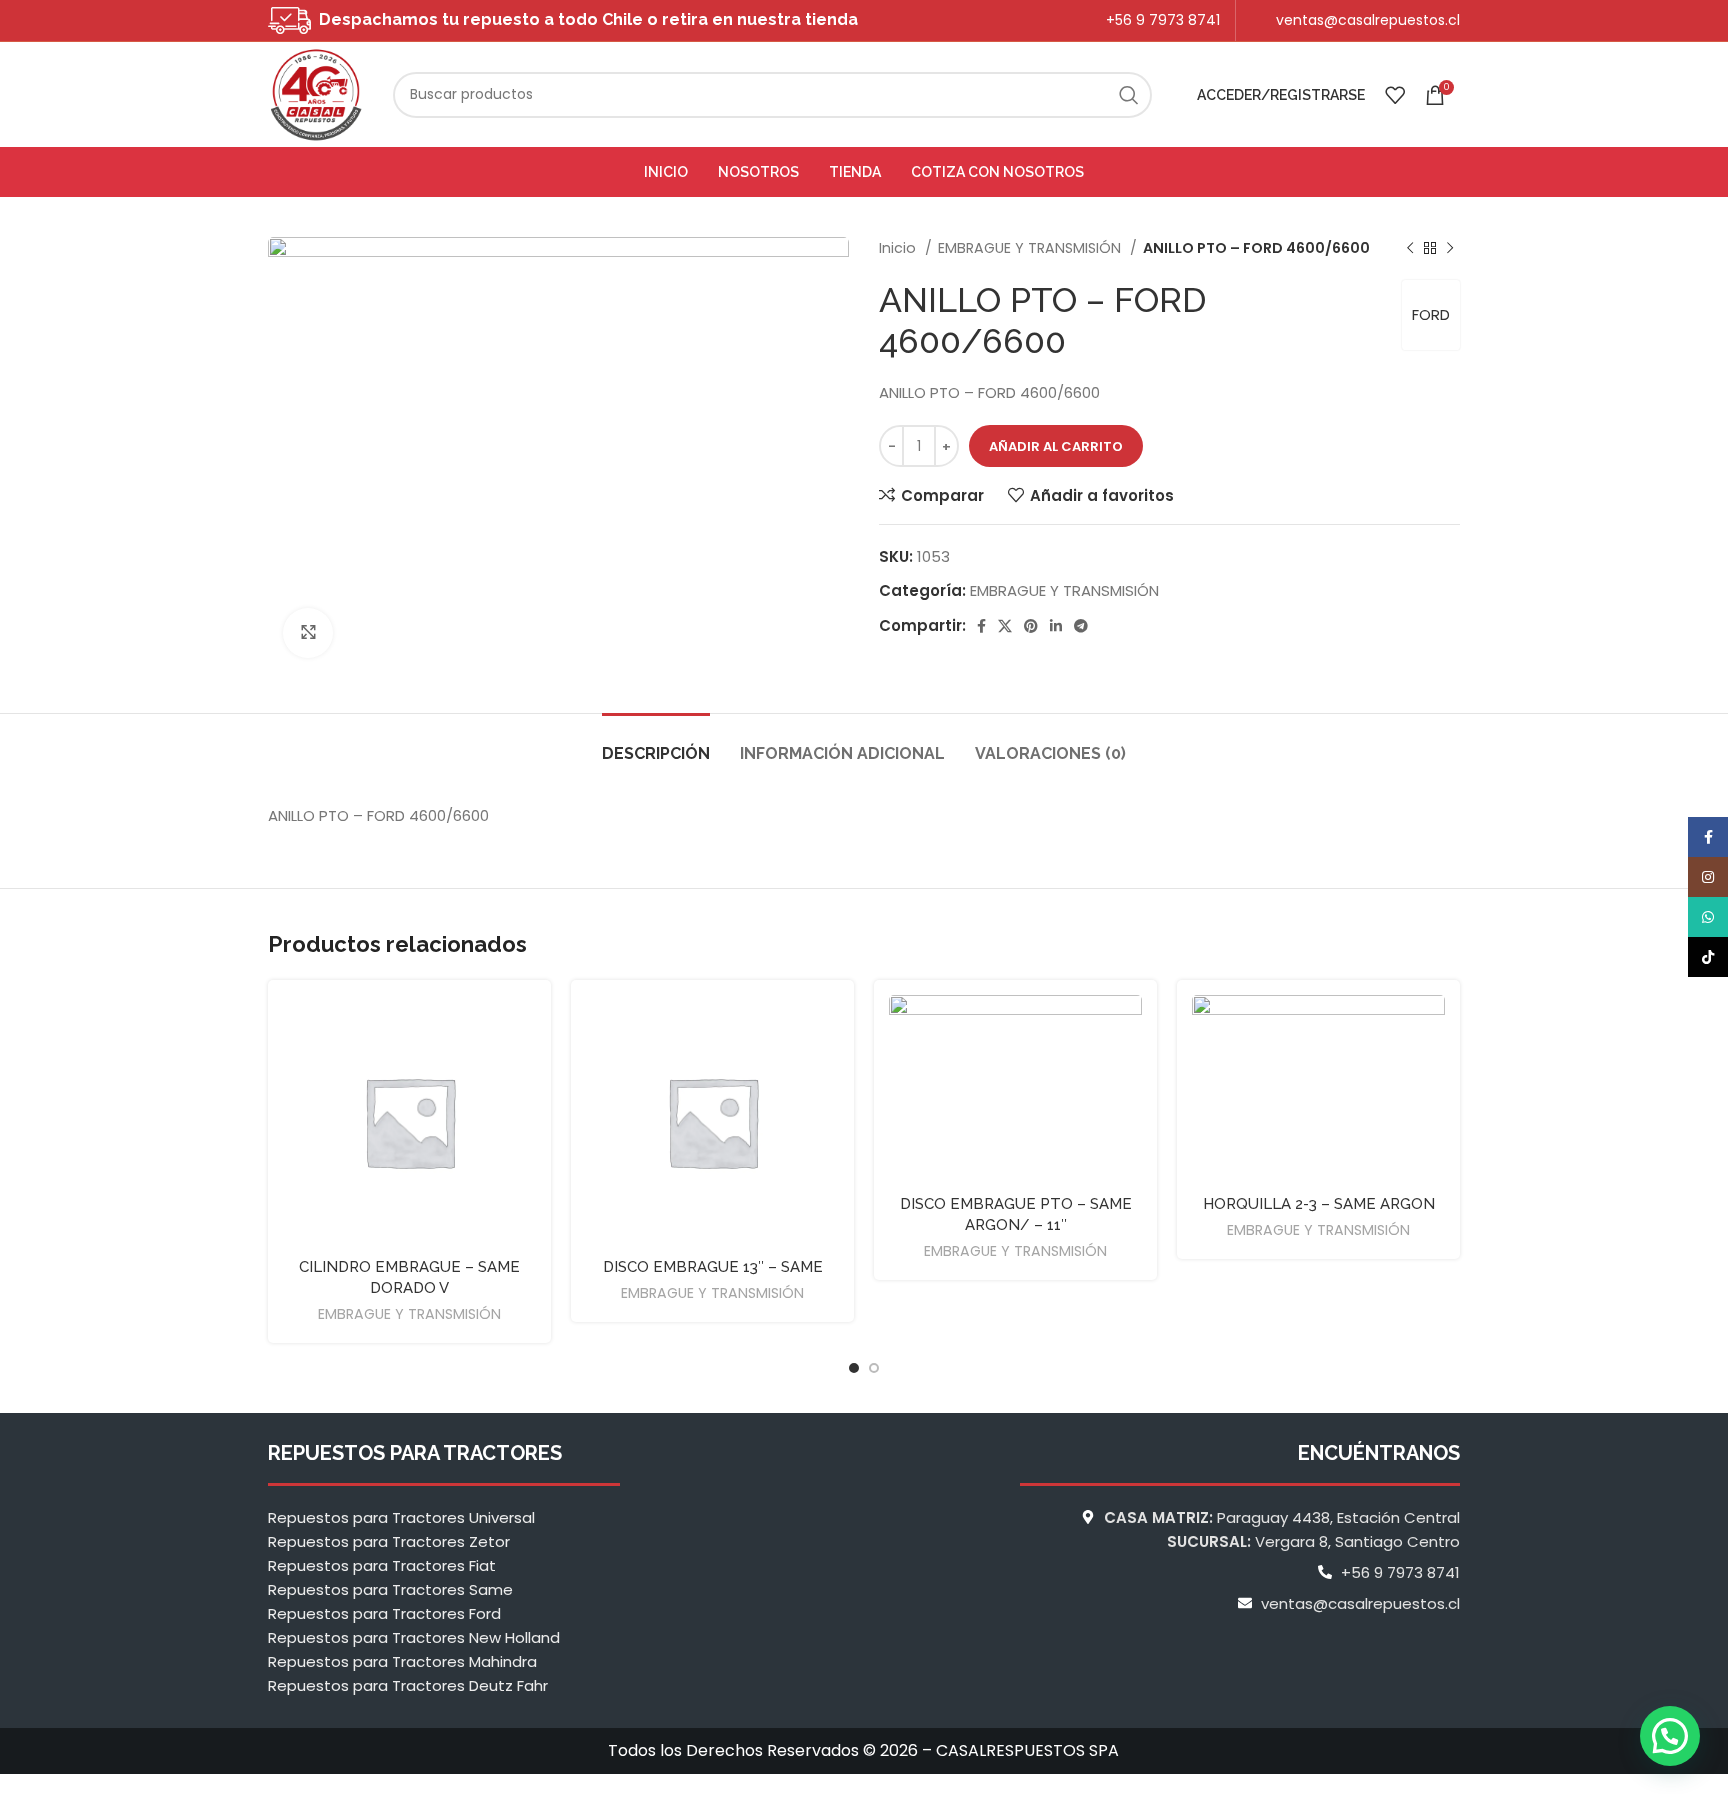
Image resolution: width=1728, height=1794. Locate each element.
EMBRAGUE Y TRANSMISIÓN (1031, 248)
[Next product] (1450, 248)
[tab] (656, 743)
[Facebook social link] (981, 626)
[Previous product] (1410, 248)
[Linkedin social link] (1056, 626)
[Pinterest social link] (1031, 626)
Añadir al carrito (1056, 446)
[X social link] (1005, 626)
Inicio (899, 248)
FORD (1431, 314)
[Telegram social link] (1081, 626)
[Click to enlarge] (308, 633)
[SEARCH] (1129, 95)
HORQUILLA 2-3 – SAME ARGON (1319, 1204)
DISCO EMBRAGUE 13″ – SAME (713, 1267)
